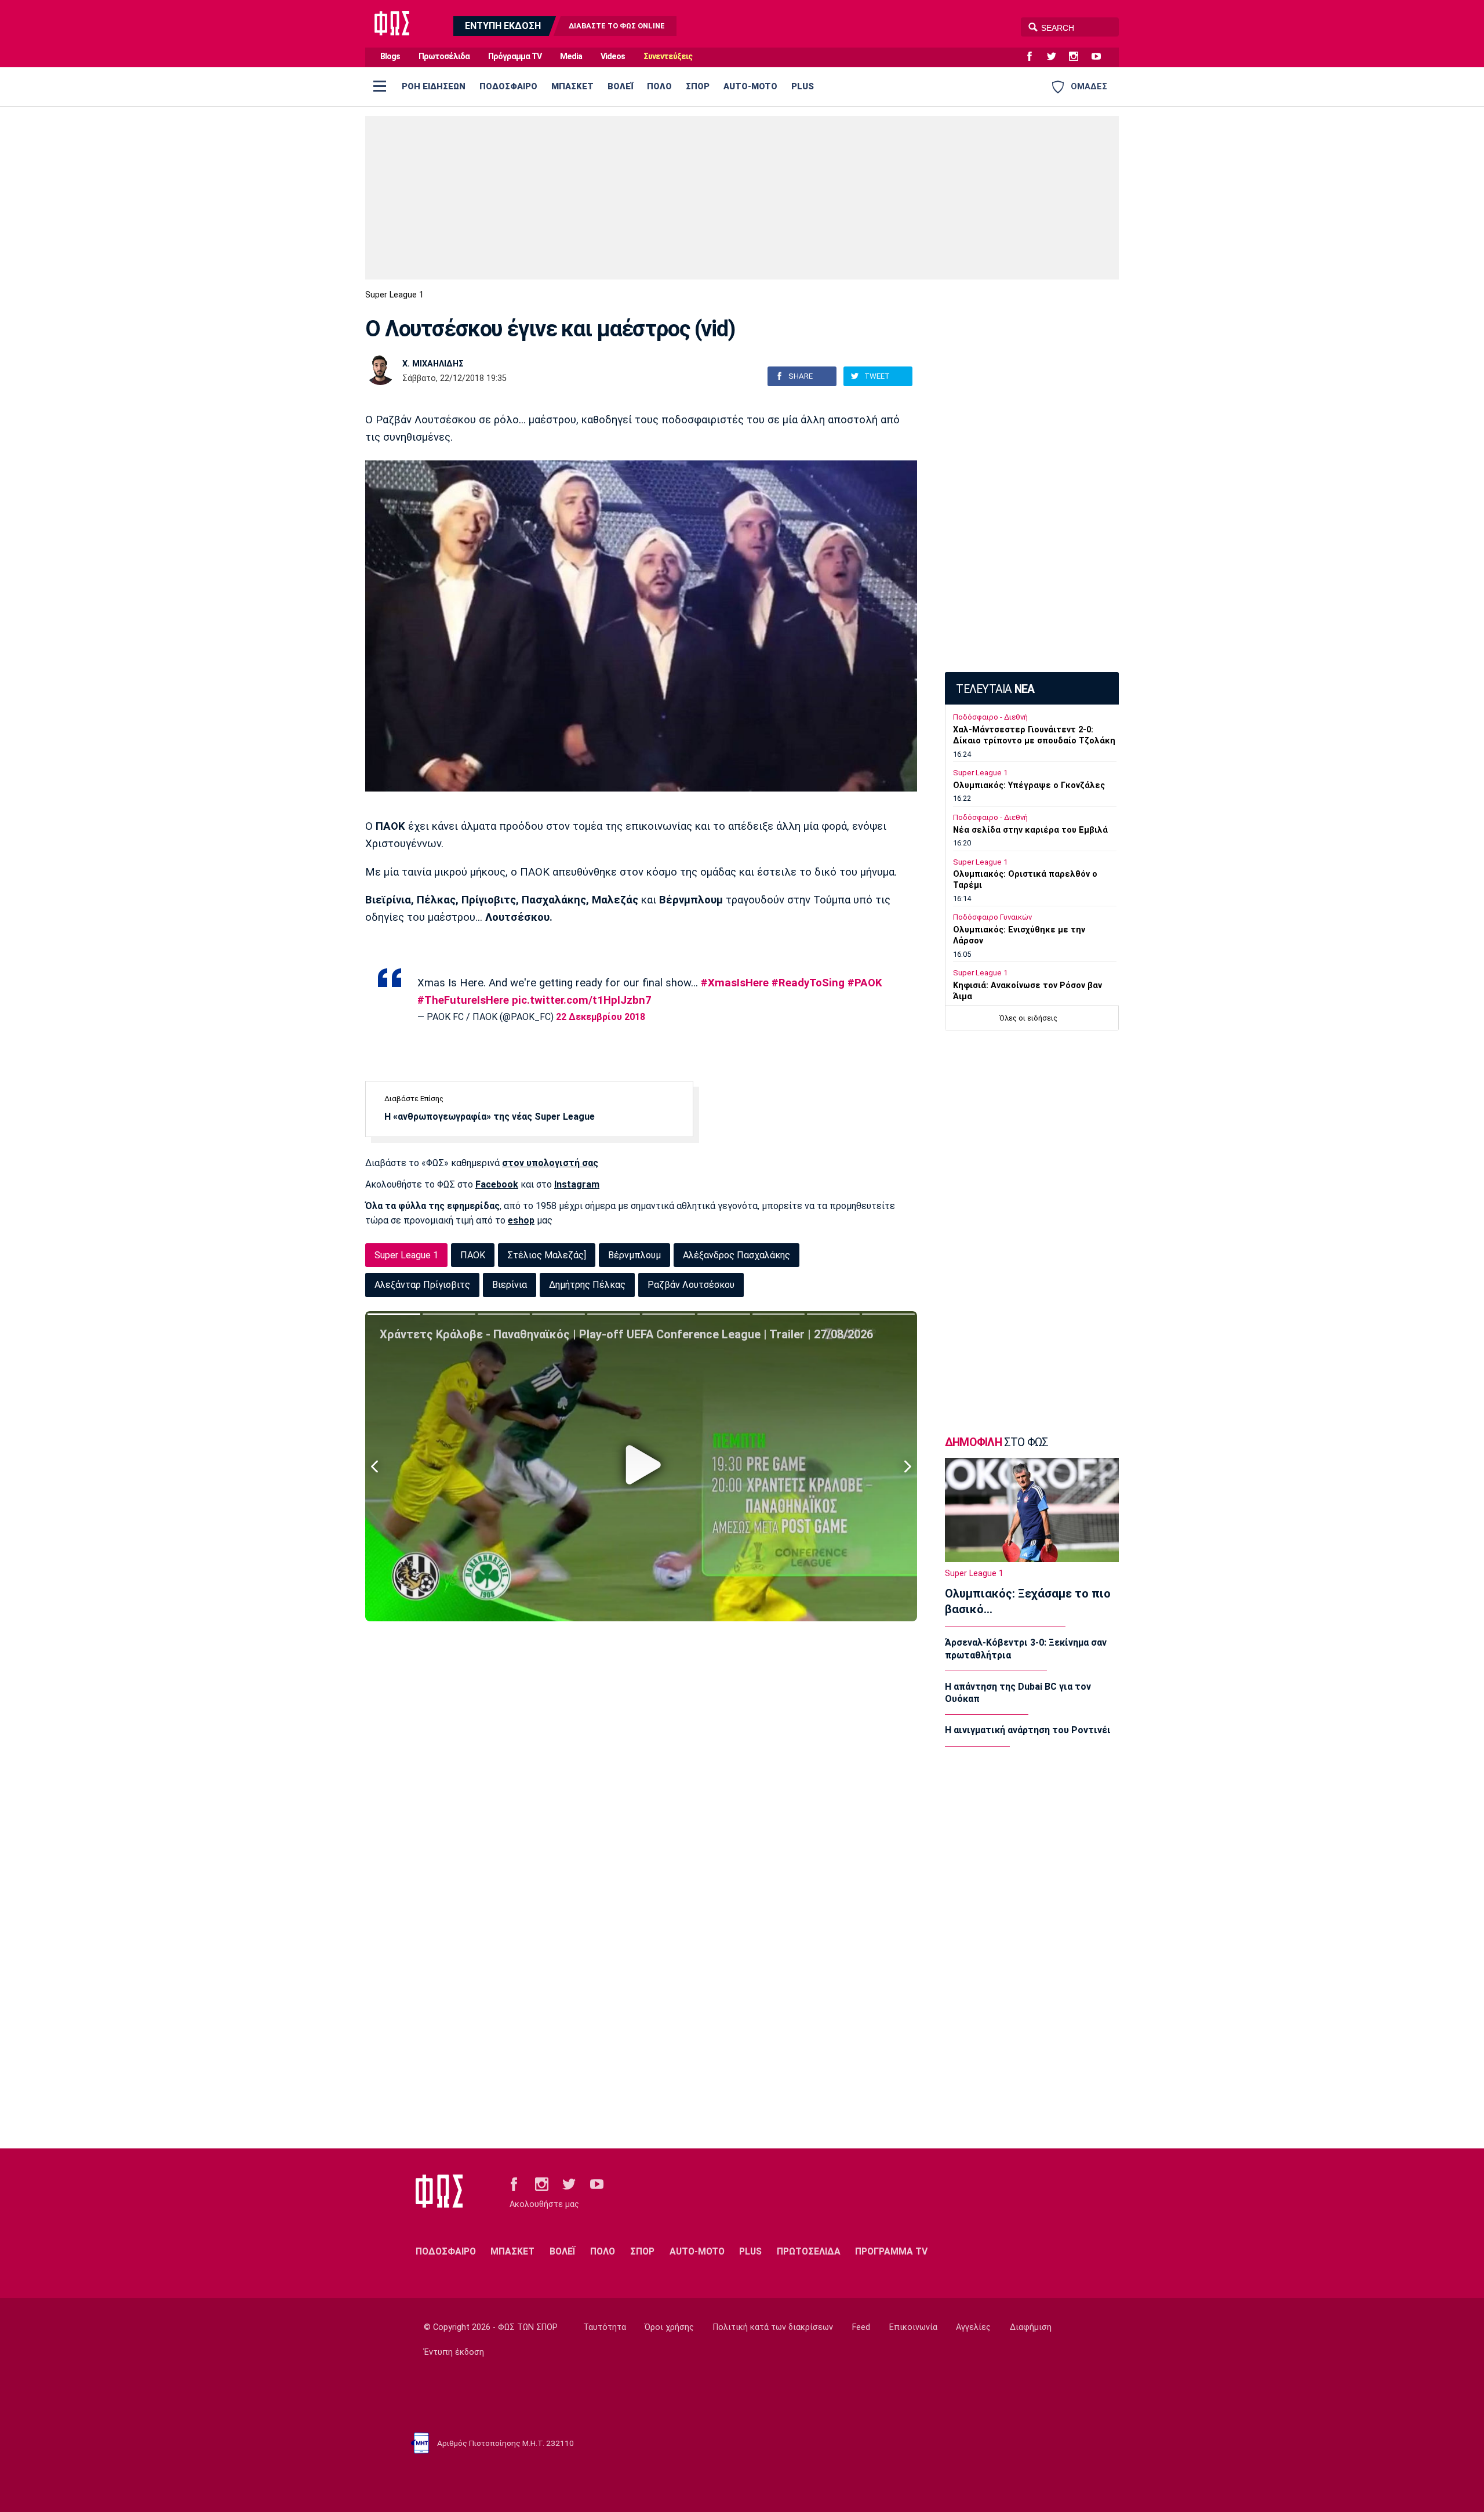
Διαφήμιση (1031, 2327)
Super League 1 (394, 295)
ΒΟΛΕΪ (620, 86)
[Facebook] (1034, 57)
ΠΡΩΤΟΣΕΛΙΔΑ (809, 2251)
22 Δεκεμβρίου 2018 (601, 1017)
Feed (861, 2327)
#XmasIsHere (735, 983)
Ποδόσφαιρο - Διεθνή (990, 717)
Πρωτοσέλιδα (444, 57)
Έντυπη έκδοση (454, 2352)
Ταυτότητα (605, 2327)
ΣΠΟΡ (698, 86)
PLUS (803, 86)
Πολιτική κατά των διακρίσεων (773, 2327)
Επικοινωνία (913, 2327)
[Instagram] (1078, 57)
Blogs (390, 57)
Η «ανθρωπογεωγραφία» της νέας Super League (490, 1117)
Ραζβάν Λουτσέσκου (691, 1285)
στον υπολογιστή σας (550, 1163)
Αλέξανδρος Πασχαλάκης (736, 1255)
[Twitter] (1056, 57)
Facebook (497, 1184)
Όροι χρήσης (669, 2327)
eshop (521, 1220)
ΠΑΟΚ (473, 1255)
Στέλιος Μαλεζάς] (547, 1255)
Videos (613, 57)
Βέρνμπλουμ (634, 1255)
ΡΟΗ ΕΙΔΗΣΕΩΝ (434, 86)
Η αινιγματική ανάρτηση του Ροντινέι (1028, 1730)
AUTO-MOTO (750, 86)
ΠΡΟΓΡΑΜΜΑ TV (891, 2251)
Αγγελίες (973, 2327)
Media (571, 57)
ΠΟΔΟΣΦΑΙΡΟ (508, 86)
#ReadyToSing (808, 983)
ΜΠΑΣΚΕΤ (572, 86)
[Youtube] (1101, 57)
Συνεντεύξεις (668, 57)
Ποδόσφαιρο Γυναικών (992, 917)
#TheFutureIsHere (463, 1000)
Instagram (577, 1184)
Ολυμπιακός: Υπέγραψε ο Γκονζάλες (1029, 785)
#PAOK (865, 983)
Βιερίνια (510, 1285)
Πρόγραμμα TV (515, 57)
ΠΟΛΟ (659, 86)
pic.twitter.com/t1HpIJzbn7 (582, 1000)
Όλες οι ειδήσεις (1028, 1018)
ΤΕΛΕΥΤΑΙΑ (995, 689)
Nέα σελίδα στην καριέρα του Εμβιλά (1030, 830)
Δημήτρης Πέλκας (587, 1285)
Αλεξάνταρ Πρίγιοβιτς (422, 1285)
